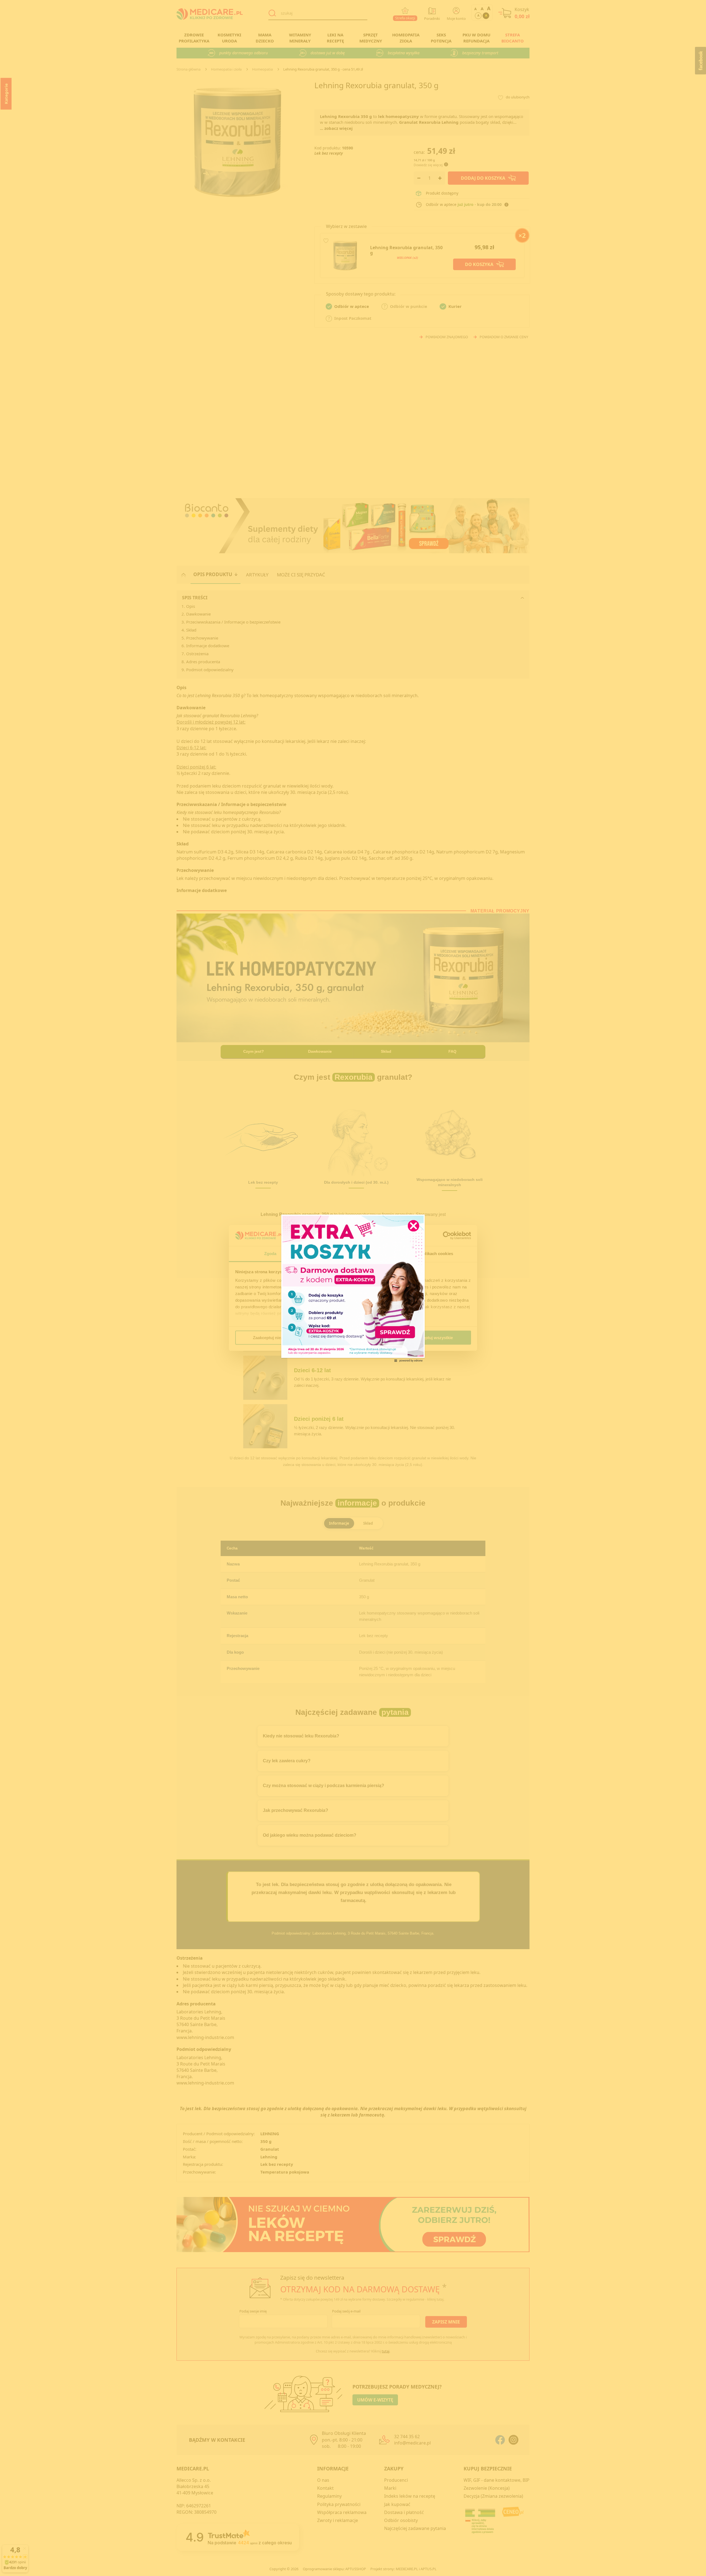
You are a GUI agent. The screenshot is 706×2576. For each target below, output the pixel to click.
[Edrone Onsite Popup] (353, 1288)
